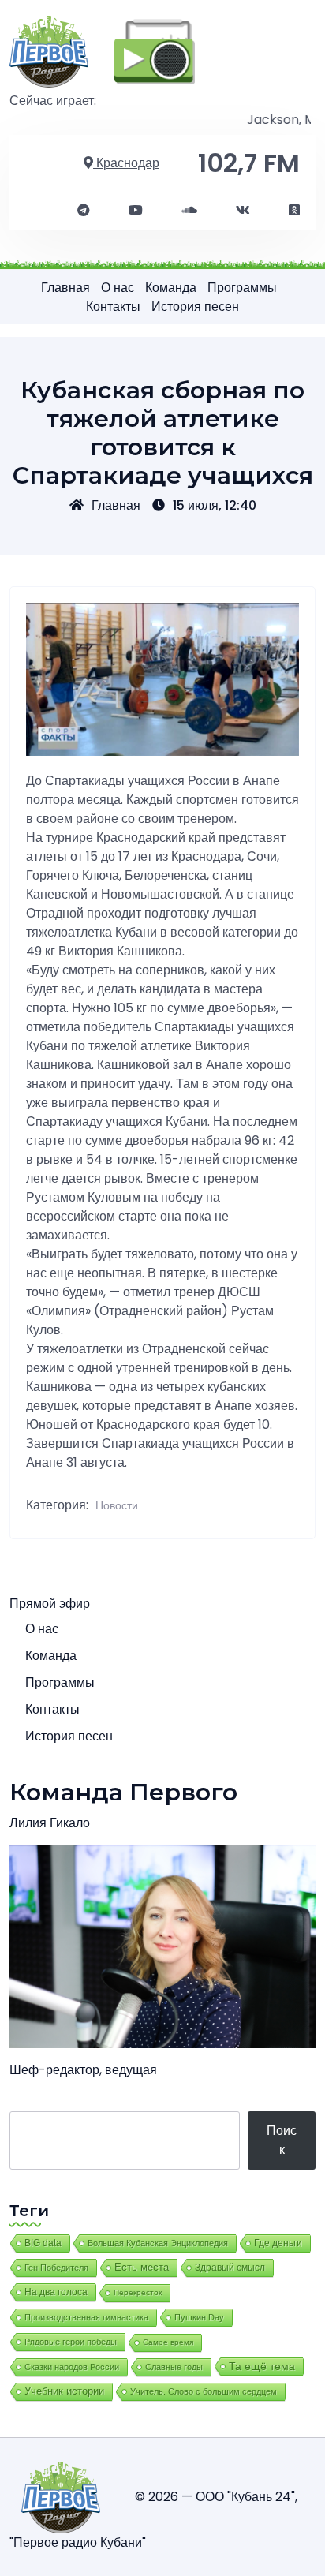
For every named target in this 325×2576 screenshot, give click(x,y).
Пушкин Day (199, 2317)
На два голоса (56, 2292)
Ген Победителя (56, 2268)
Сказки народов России (72, 2367)
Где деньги (278, 2243)
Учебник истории (64, 2391)
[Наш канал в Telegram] (84, 211)
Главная (65, 288)
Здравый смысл (230, 2268)
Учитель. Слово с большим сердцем (204, 2391)
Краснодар (126, 163)
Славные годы (174, 2367)
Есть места (142, 2268)
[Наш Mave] (189, 211)
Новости (117, 1505)
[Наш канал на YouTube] (136, 211)
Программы (242, 288)
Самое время (168, 2342)
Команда (171, 288)
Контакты (113, 307)
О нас (118, 288)
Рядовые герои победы (71, 2342)
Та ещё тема (262, 2366)
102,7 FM (249, 163)
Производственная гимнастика (86, 2317)
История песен (195, 307)
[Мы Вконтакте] (243, 211)
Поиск (282, 2140)
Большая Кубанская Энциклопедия (158, 2243)
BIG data (43, 2243)
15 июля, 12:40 (215, 505)
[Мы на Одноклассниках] (294, 211)
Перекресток (138, 2292)
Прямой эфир (50, 1604)
